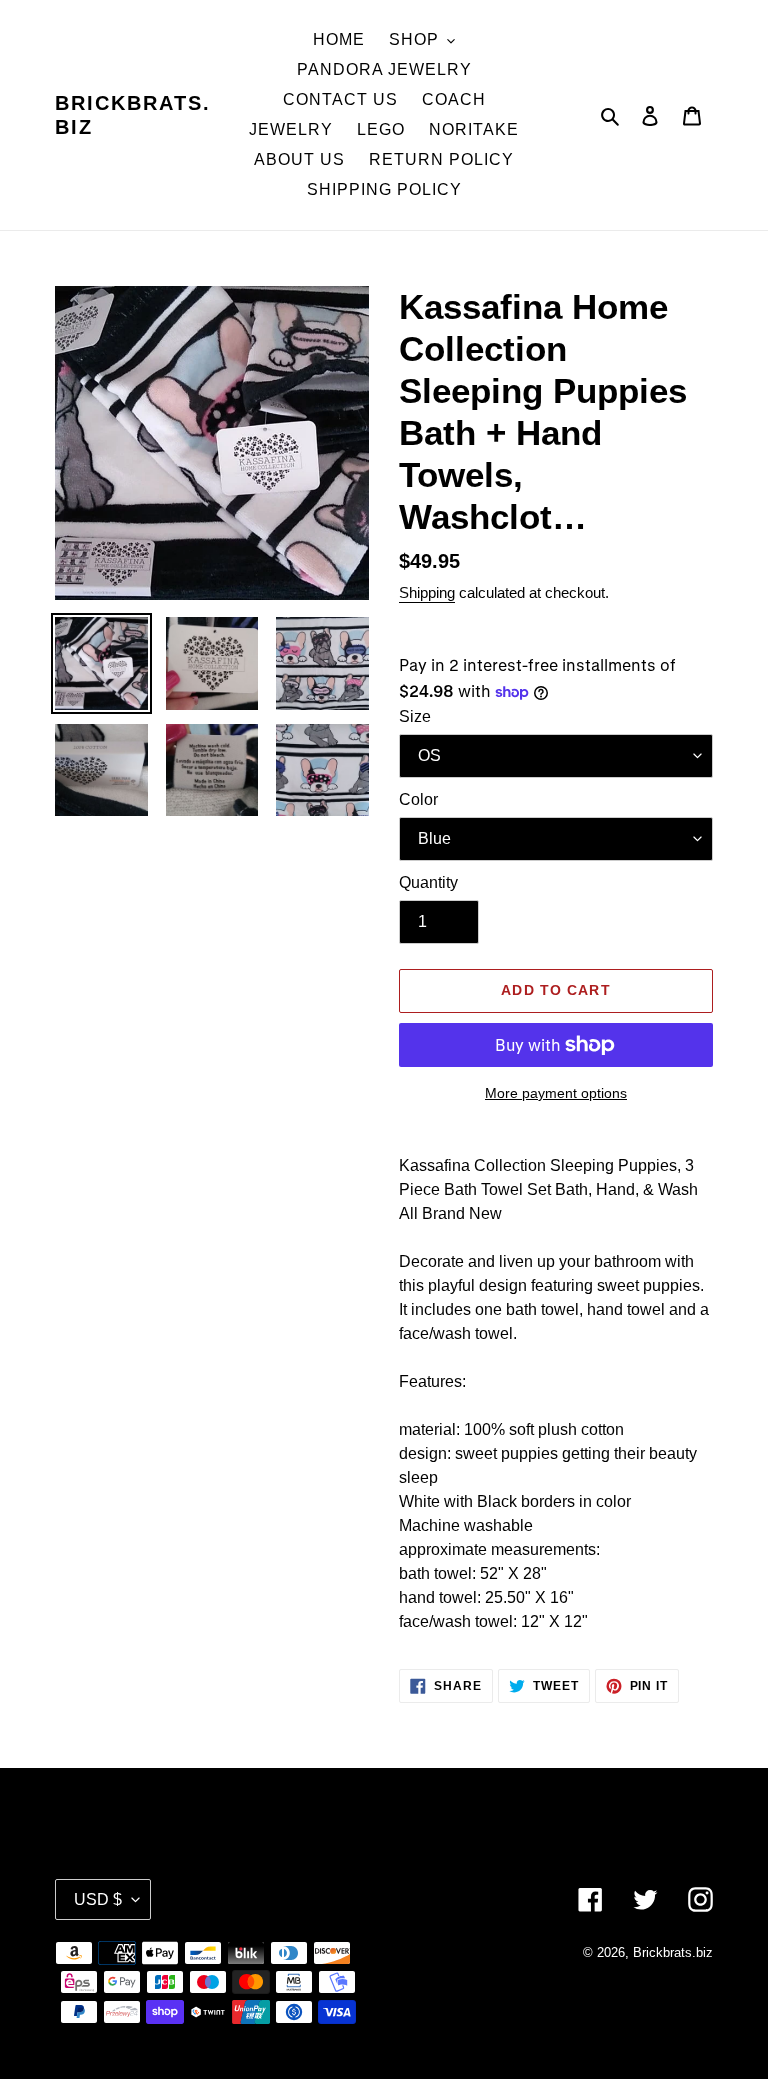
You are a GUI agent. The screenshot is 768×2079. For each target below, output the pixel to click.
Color (418, 799)
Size (415, 716)
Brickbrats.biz (133, 115)
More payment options (556, 1093)
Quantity (428, 882)
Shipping (427, 592)
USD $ (98, 1899)
